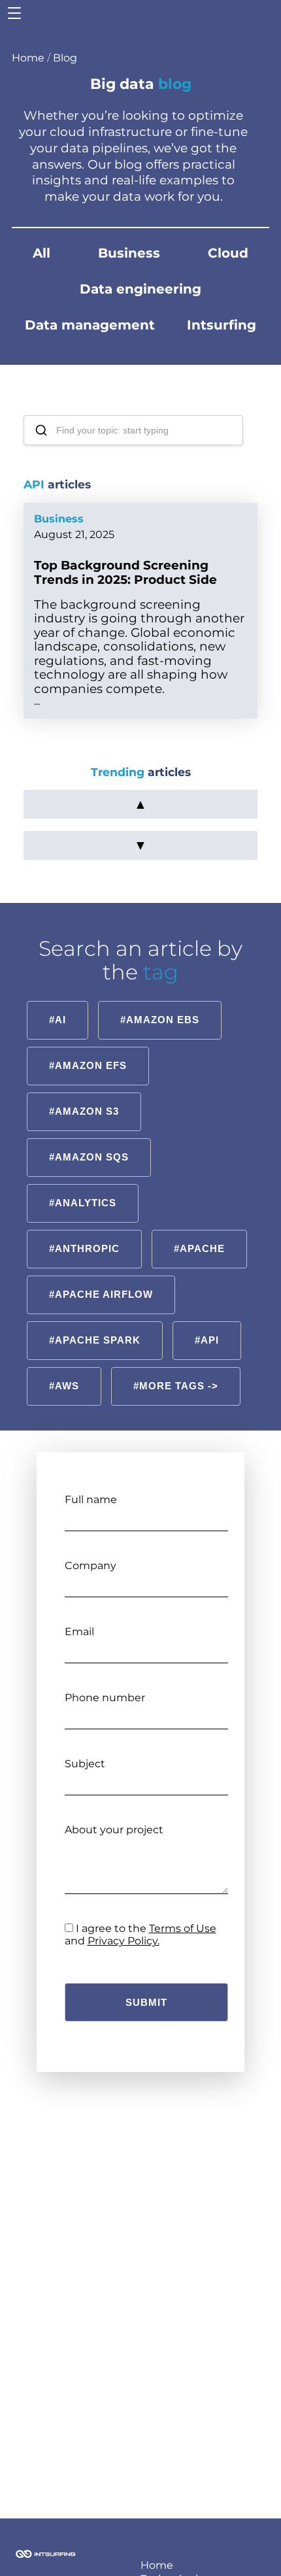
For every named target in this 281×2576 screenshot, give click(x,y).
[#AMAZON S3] (84, 1094)
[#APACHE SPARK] (95, 1323)
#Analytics (83, 1203)
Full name (91, 1500)
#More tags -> (176, 1386)
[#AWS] (64, 1369)
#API (207, 1340)
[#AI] (58, 1003)
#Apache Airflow (101, 1294)
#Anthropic (84, 1248)
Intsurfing (222, 325)
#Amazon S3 (84, 1111)
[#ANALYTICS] (83, 1186)
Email (79, 1632)
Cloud (228, 253)
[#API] (207, 1323)
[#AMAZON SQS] (89, 1140)
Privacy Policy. (124, 1941)
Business (129, 253)
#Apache (199, 1248)
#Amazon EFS (88, 1065)
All (41, 253)
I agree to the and (140, 1934)
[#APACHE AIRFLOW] (101, 1277)
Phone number (105, 1698)
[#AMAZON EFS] (88, 1048)
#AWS (64, 1386)
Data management (90, 325)
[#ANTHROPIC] (85, 1231)
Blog (65, 58)
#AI (58, 1020)
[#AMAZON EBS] (160, 1003)
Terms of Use (183, 1928)
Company (91, 1566)
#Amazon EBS (160, 1020)
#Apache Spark (95, 1340)
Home (28, 58)
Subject (85, 1764)
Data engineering (140, 289)
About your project (114, 1830)
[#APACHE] (200, 1231)
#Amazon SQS (89, 1157)
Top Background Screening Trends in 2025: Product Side (125, 572)
